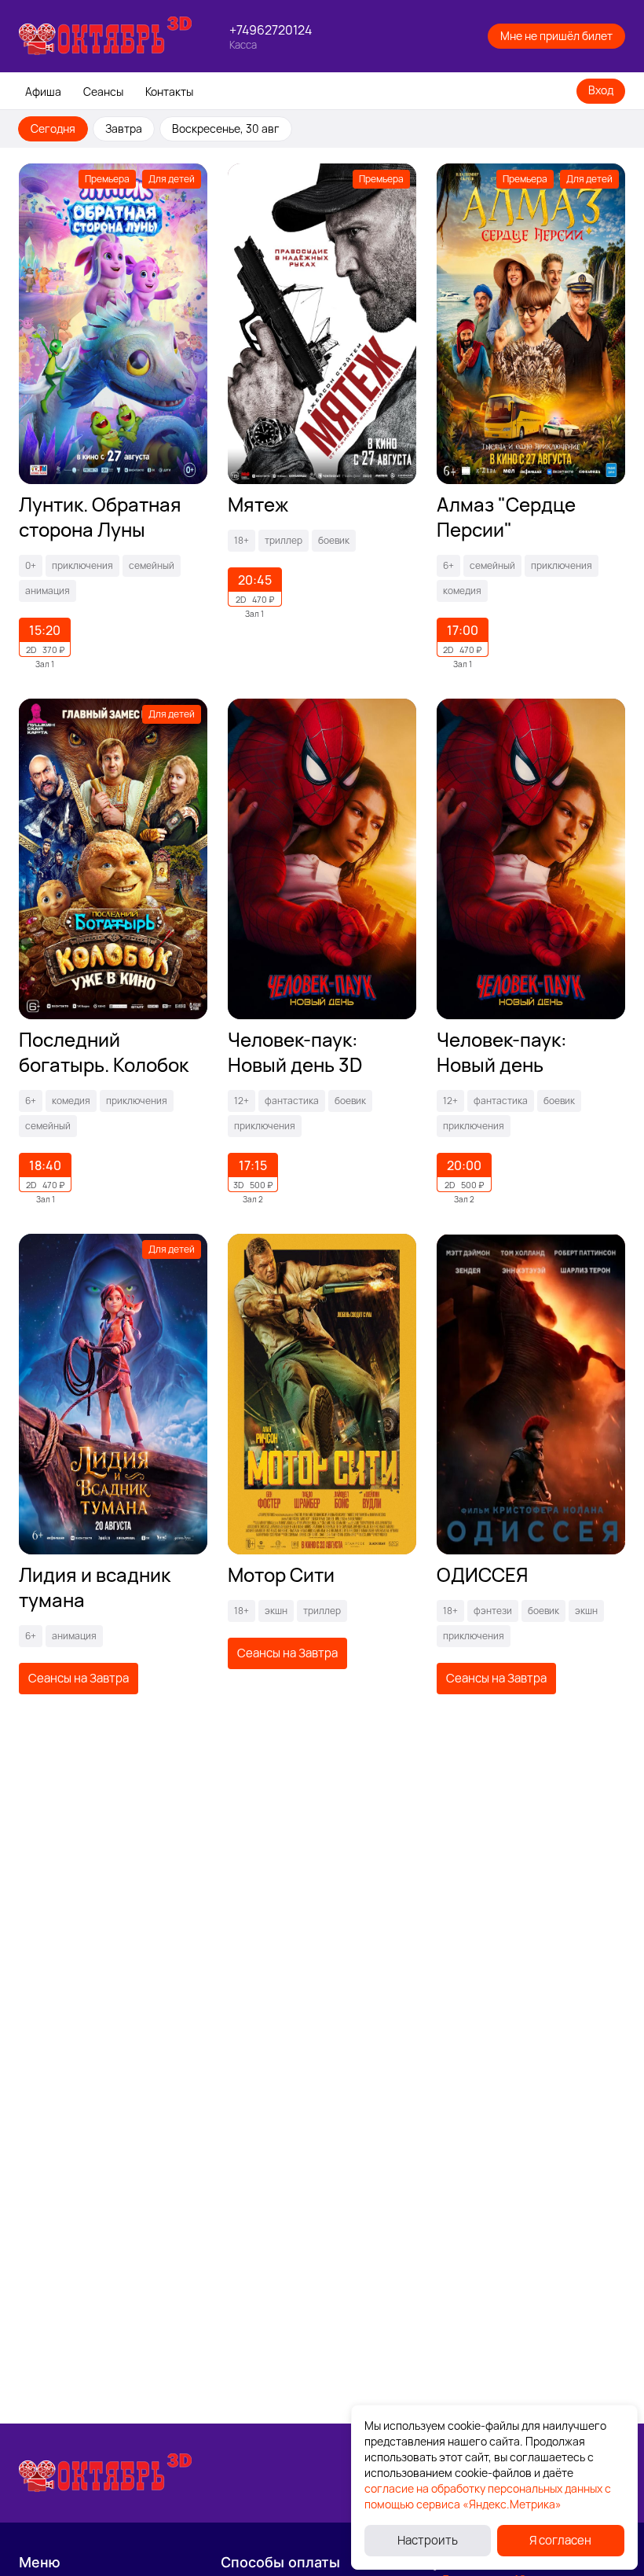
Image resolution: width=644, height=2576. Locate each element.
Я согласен (560, 2540)
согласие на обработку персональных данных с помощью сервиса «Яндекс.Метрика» (488, 2496)
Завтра (124, 128)
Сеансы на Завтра (79, 1678)
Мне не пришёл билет (556, 36)
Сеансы (103, 92)
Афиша (43, 92)
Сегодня (53, 128)
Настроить (428, 2540)
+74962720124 (271, 30)
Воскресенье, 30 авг (226, 128)
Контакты (169, 92)
